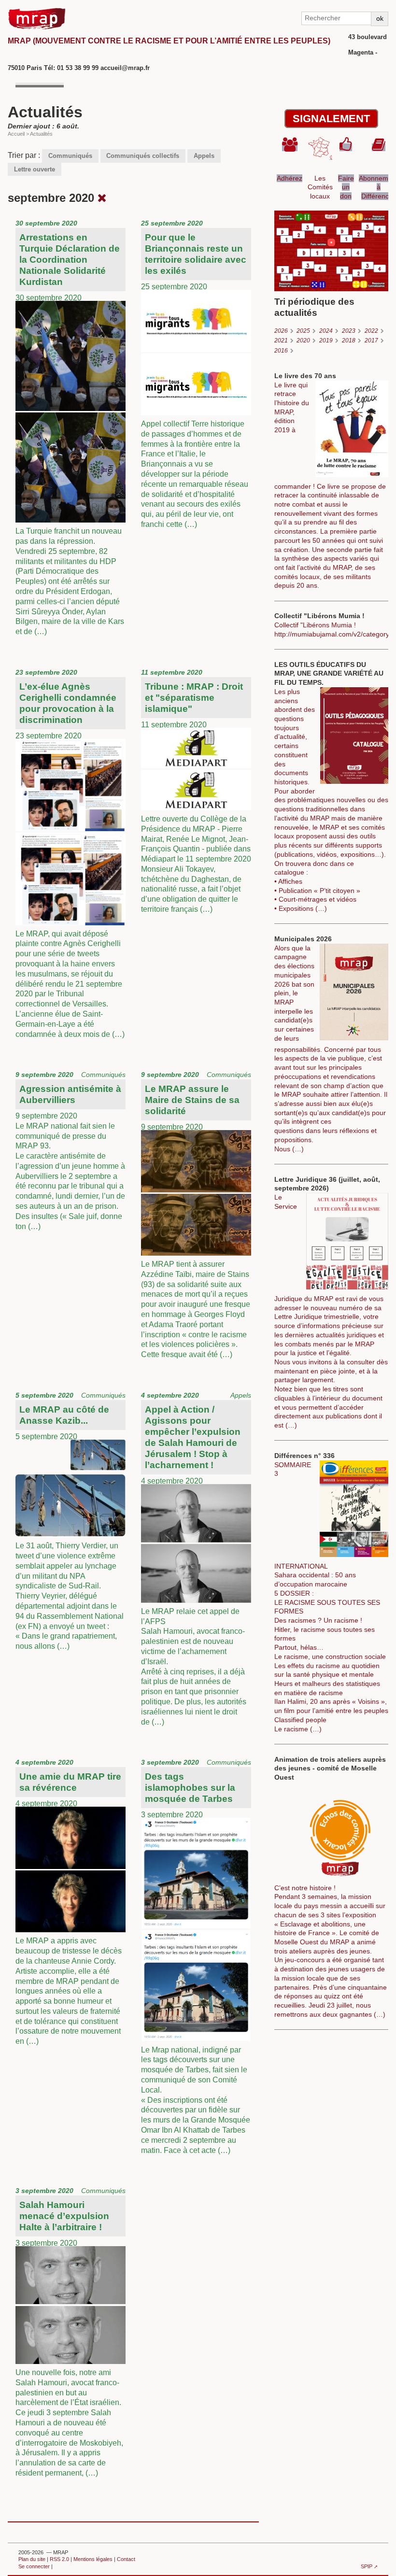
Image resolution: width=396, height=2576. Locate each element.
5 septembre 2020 (71, 1521)
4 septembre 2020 (196, 1559)
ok (380, 18)
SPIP (367, 2566)
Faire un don (346, 187)
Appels (204, 156)
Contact (126, 2559)
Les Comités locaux (320, 187)
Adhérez (290, 178)
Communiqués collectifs (143, 156)
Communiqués (70, 156)
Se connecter (34, 2566)
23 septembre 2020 (70, 853)
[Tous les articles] (102, 198)
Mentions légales (93, 2559)
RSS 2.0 (59, 2559)
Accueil (16, 134)
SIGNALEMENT (331, 119)
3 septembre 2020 (196, 1956)
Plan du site (32, 2559)
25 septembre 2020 (195, 374)
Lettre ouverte (35, 169)
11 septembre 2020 (196, 791)
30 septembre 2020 (70, 427)
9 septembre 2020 (71, 1150)
